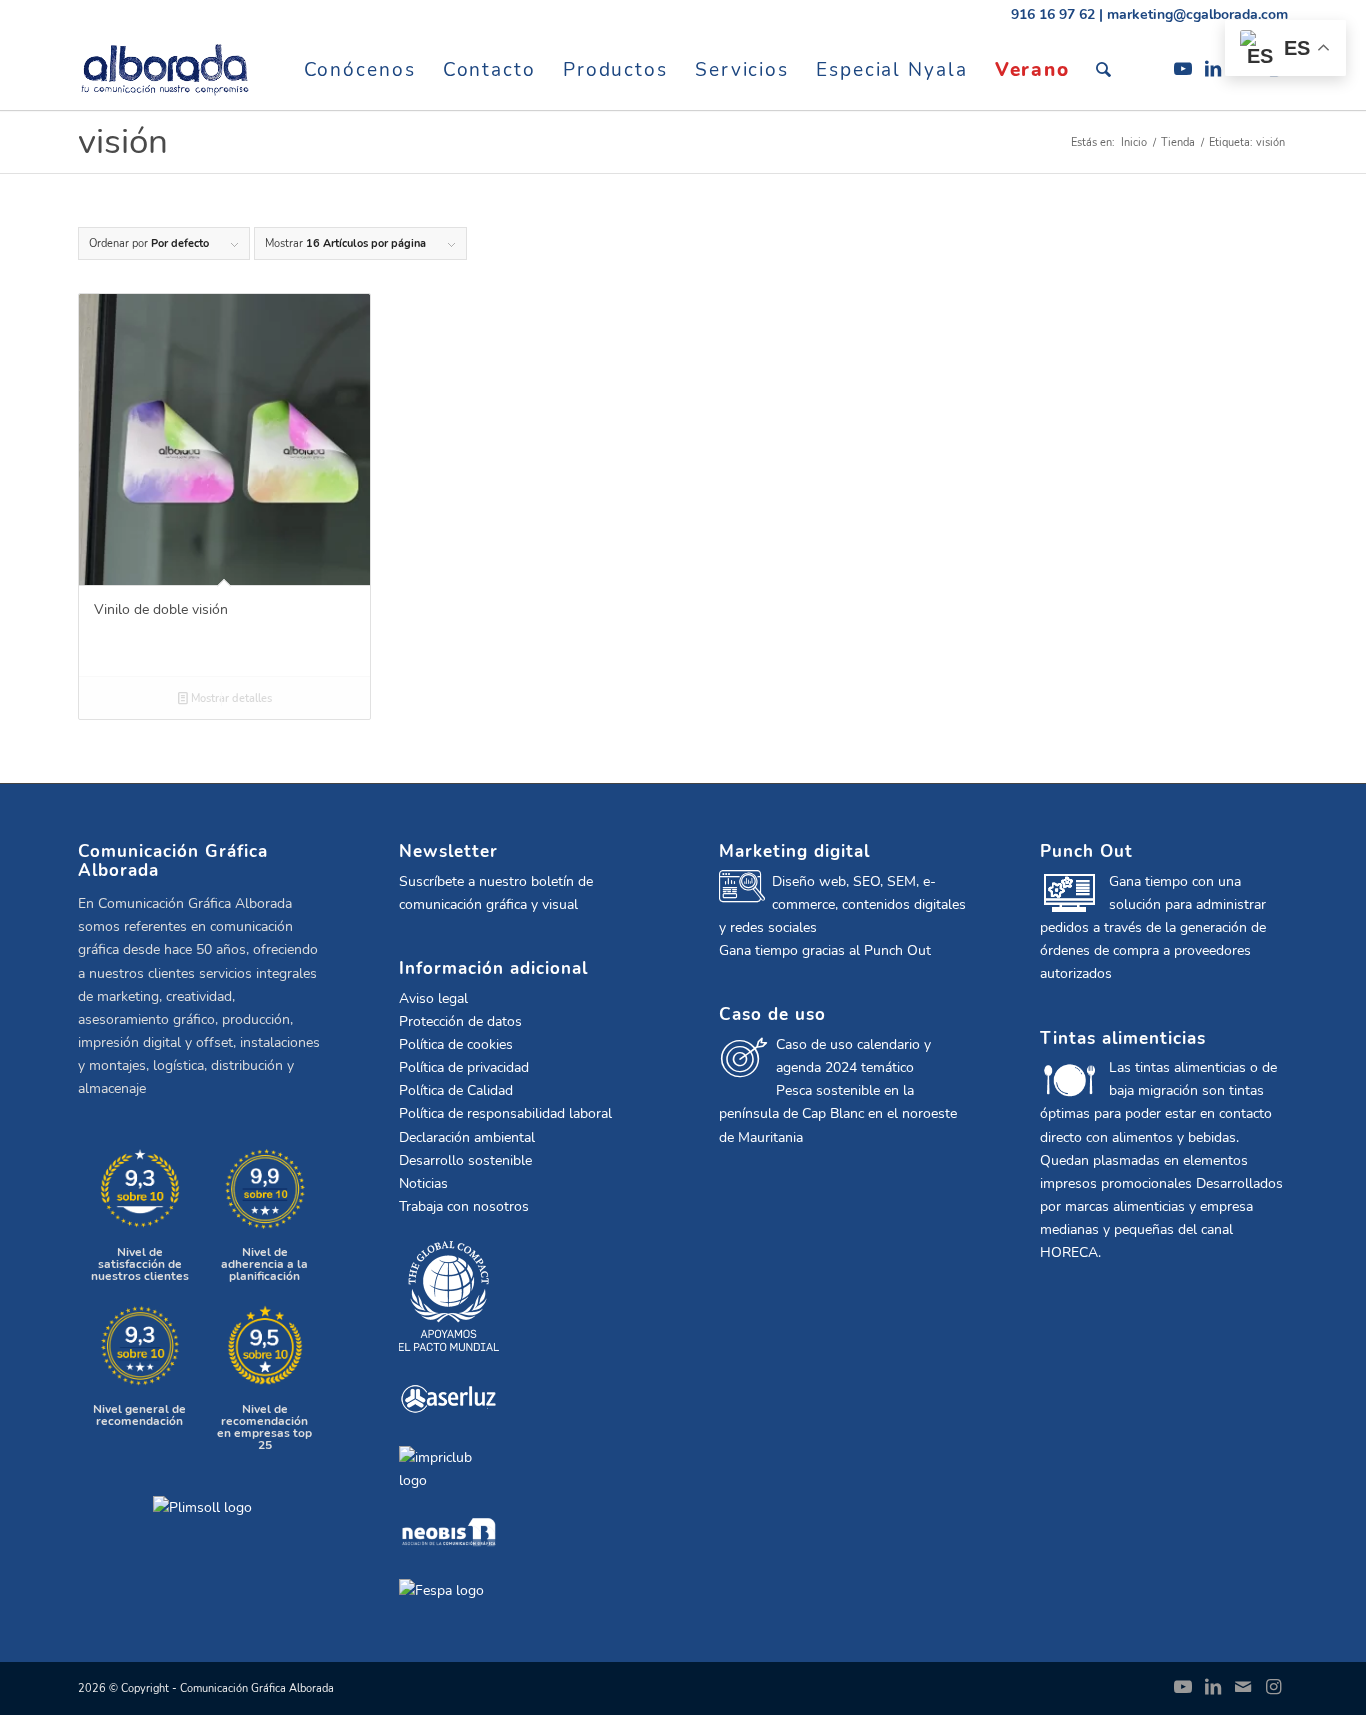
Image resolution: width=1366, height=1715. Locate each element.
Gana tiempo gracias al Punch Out (825, 950)
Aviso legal (433, 998)
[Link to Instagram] (1273, 1687)
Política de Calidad (456, 1090)
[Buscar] (1104, 70)
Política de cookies (456, 1044)
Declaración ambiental (467, 1137)
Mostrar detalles (230, 698)
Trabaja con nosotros (464, 1206)
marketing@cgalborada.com (1197, 14)
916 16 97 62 (1053, 14)
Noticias (423, 1183)
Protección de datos (460, 1021)
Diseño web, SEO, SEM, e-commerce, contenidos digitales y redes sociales (842, 904)
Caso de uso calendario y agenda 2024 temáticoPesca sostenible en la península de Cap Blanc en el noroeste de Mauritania (838, 1090)
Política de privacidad (464, 1067)
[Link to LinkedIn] (1213, 69)
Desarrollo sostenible (465, 1160)
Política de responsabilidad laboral (505, 1113)
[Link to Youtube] (1183, 69)
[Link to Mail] (1243, 1687)
